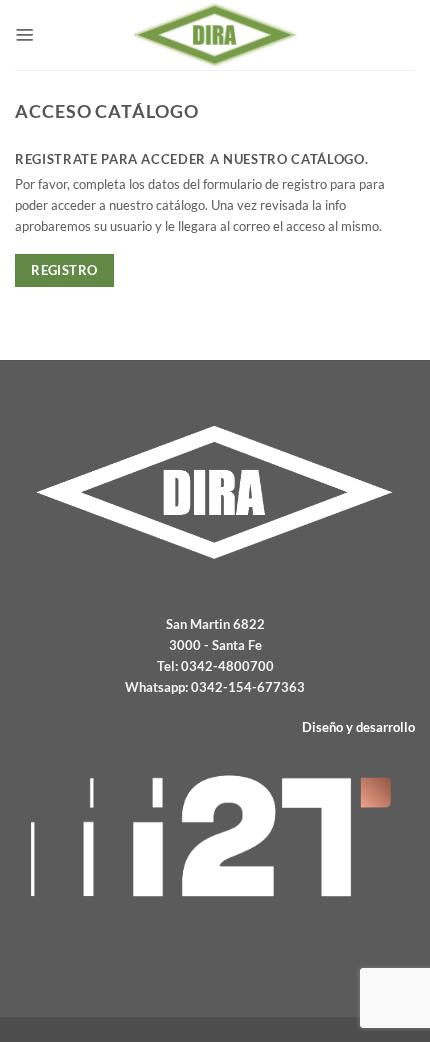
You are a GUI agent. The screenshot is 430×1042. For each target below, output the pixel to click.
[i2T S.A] (215, 836)
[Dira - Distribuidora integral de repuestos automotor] (215, 35)
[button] (25, 35)
